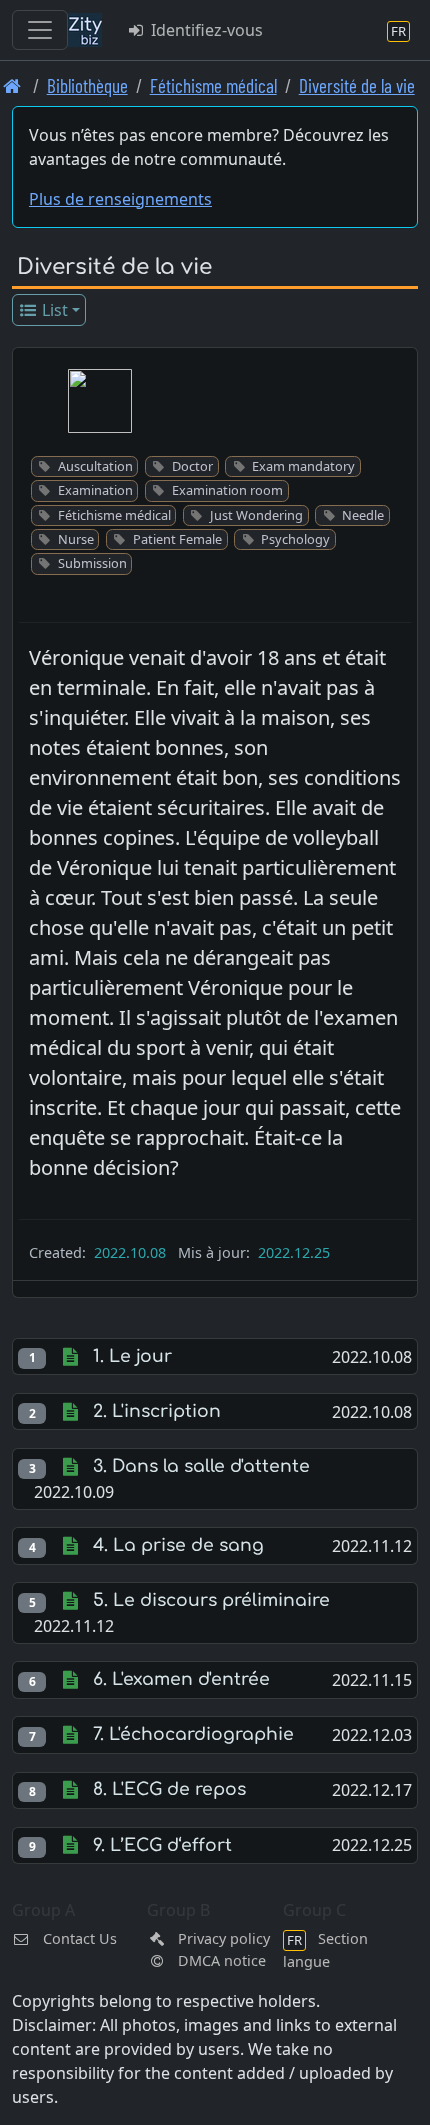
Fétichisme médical (213, 85)
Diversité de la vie (357, 85)
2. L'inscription (157, 1411)
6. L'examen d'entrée (181, 1679)
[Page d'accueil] (12, 85)
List (53, 310)
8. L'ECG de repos (169, 1789)
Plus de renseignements (120, 199)
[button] (100, 401)
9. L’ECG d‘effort (162, 1845)
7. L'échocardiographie (193, 1734)
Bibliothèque (87, 85)
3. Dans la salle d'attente (201, 1466)
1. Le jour (132, 1356)
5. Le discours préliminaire (211, 1600)
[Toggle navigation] (40, 30)
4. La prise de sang (178, 1545)
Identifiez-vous (205, 30)
